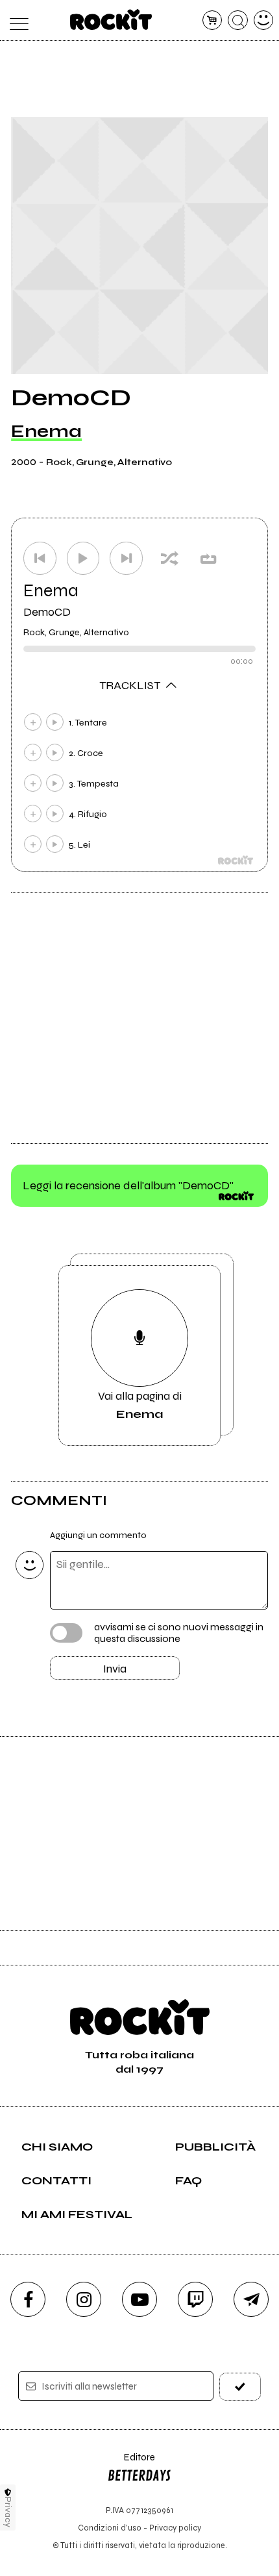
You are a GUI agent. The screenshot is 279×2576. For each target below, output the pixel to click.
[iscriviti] (240, 2387)
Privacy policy (175, 2528)
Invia (115, 1669)
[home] (111, 19)
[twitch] (195, 2299)
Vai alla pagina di (140, 1405)
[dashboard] (264, 20)
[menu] (16, 20)
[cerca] (238, 20)
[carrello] (212, 20)
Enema (46, 431)
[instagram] (84, 2299)
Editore (131, 2463)
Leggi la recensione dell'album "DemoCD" (128, 1185)
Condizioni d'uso (110, 2528)
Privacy (8, 2512)
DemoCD (47, 612)
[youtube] (139, 2299)
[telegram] (251, 2299)
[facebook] (28, 2299)
